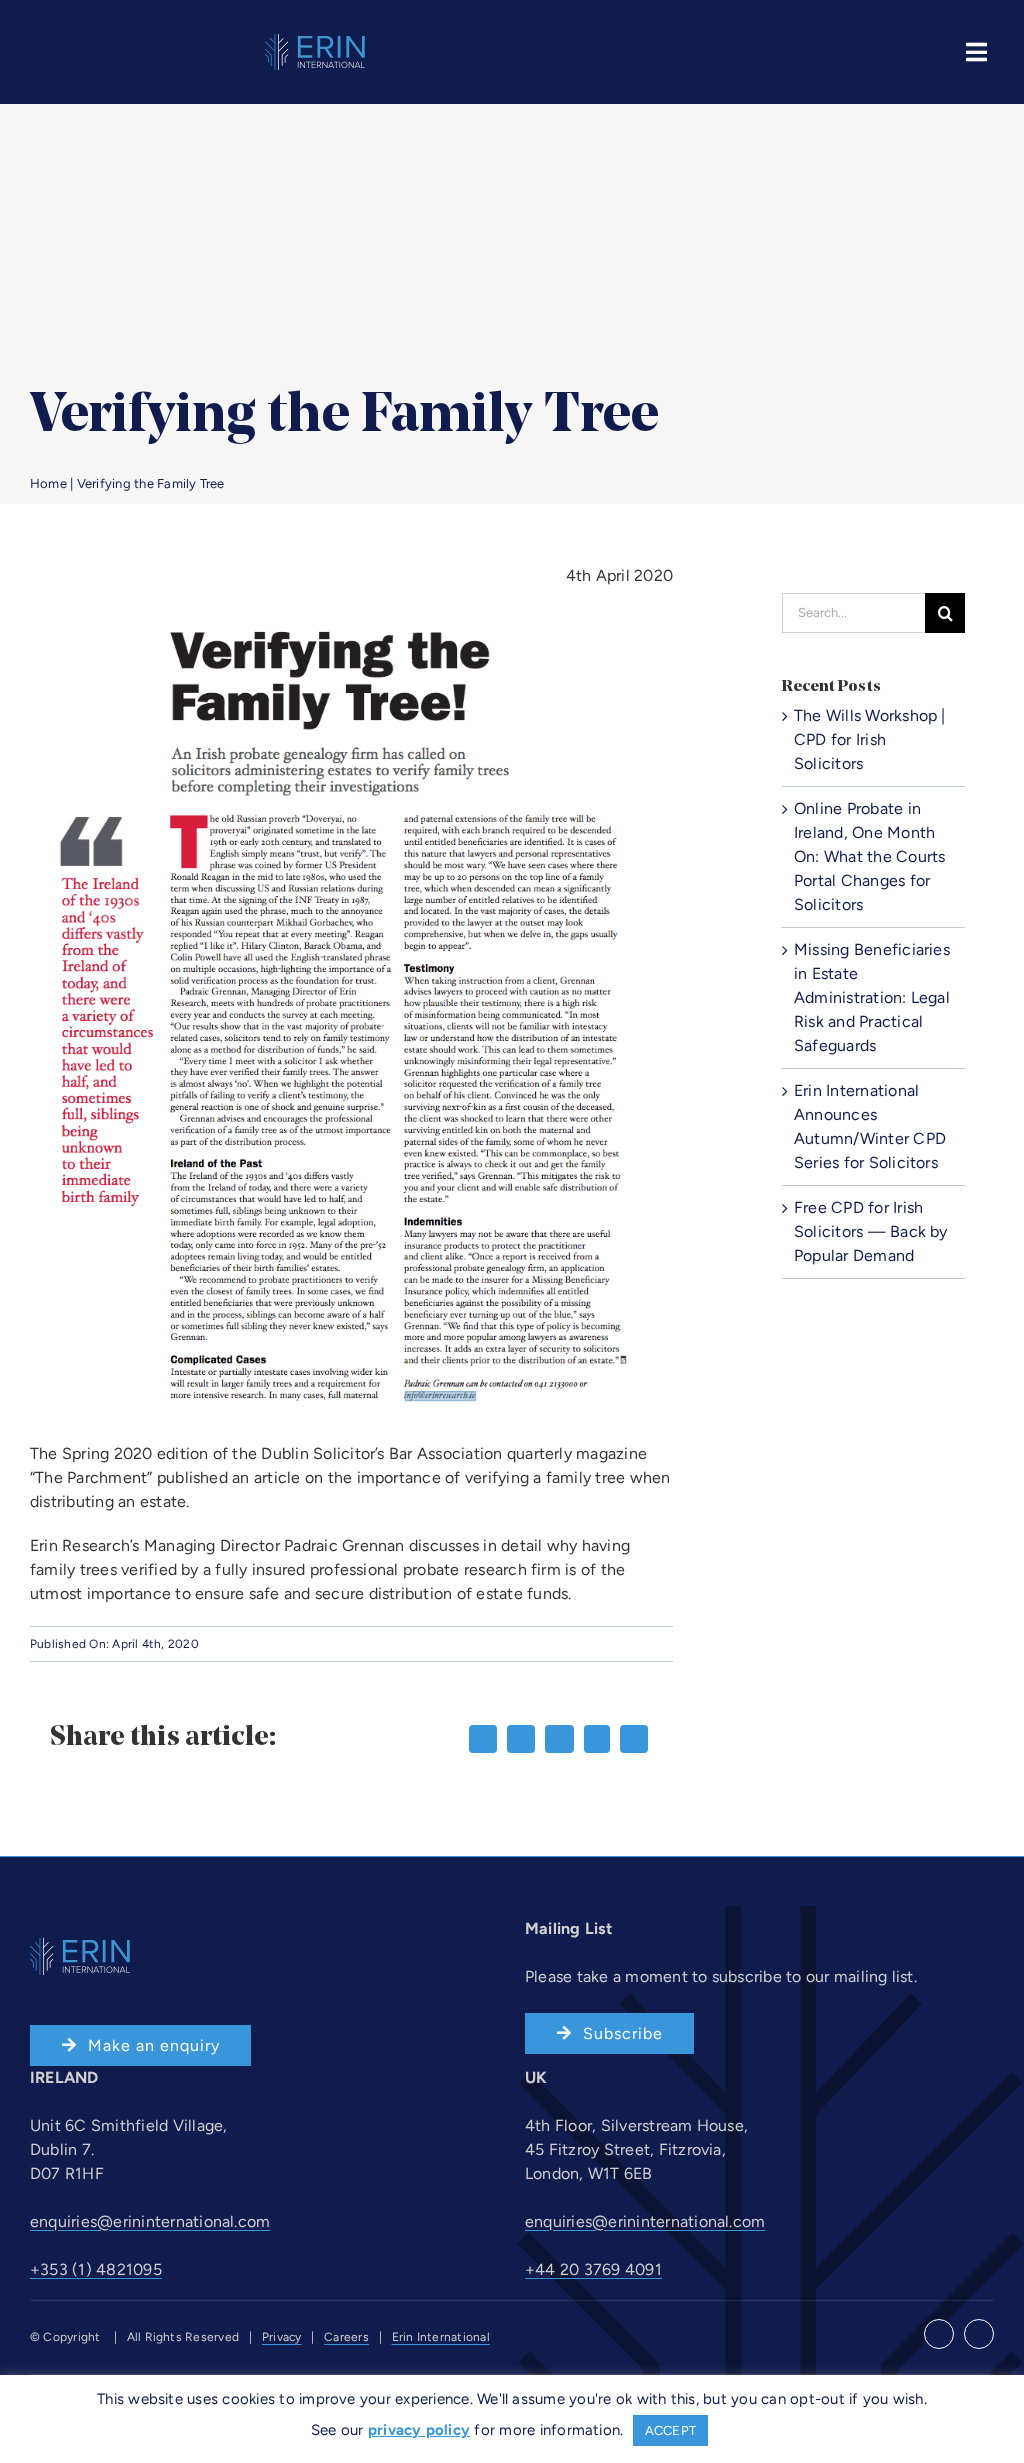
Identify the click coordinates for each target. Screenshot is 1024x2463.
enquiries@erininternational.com (150, 2221)
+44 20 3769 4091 (593, 2269)
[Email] (634, 1739)
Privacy (282, 2337)
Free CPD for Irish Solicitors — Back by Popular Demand (871, 1231)
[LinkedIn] (559, 1739)
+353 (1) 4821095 (96, 2269)
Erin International (441, 2337)
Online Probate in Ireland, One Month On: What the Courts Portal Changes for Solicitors (870, 856)
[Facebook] (483, 1739)
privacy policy (419, 2430)
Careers (346, 2337)
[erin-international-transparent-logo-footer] (315, 41)
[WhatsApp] (597, 1739)
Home (48, 483)
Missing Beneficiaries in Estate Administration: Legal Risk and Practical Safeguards (872, 997)
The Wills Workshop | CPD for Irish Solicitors (870, 739)
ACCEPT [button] (670, 2430)
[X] (521, 1739)
